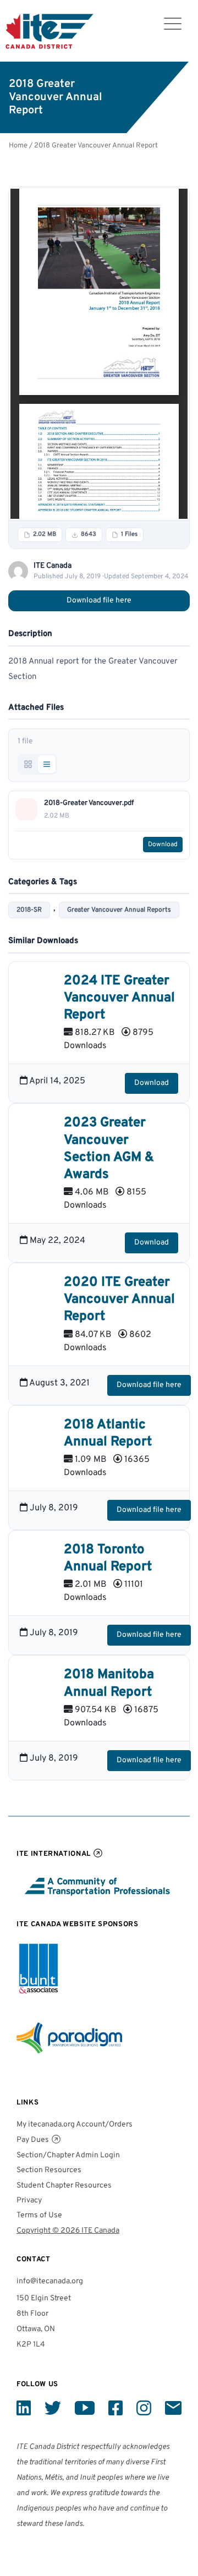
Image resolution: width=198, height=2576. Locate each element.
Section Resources (49, 2170)
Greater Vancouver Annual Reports (119, 910)
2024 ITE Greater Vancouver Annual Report (119, 998)
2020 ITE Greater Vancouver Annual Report (119, 1300)
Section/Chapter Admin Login (68, 2155)
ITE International (54, 1854)
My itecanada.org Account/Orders (75, 2125)
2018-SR (29, 910)
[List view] (47, 764)
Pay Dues (33, 2140)
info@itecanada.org (50, 2281)
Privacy (29, 2200)
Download (163, 845)
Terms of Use (39, 2215)
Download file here (99, 601)
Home (18, 146)
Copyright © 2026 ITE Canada (68, 2231)
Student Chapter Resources (64, 2186)
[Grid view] (28, 764)
